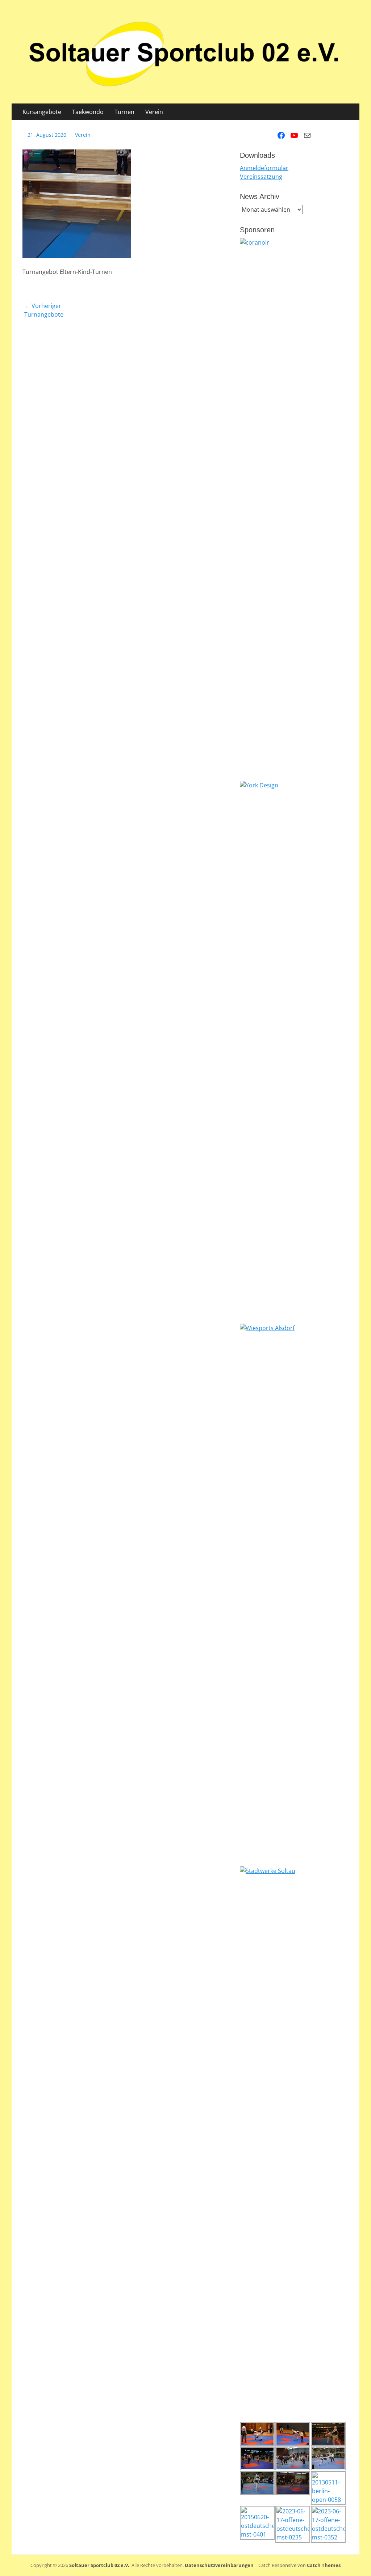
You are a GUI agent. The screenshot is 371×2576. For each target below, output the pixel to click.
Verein (154, 112)
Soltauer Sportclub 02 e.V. (99, 2565)
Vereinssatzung (261, 177)
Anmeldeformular (264, 168)
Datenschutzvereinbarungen (219, 2565)
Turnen (124, 112)
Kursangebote (42, 112)
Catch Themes (324, 2565)
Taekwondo (88, 112)
